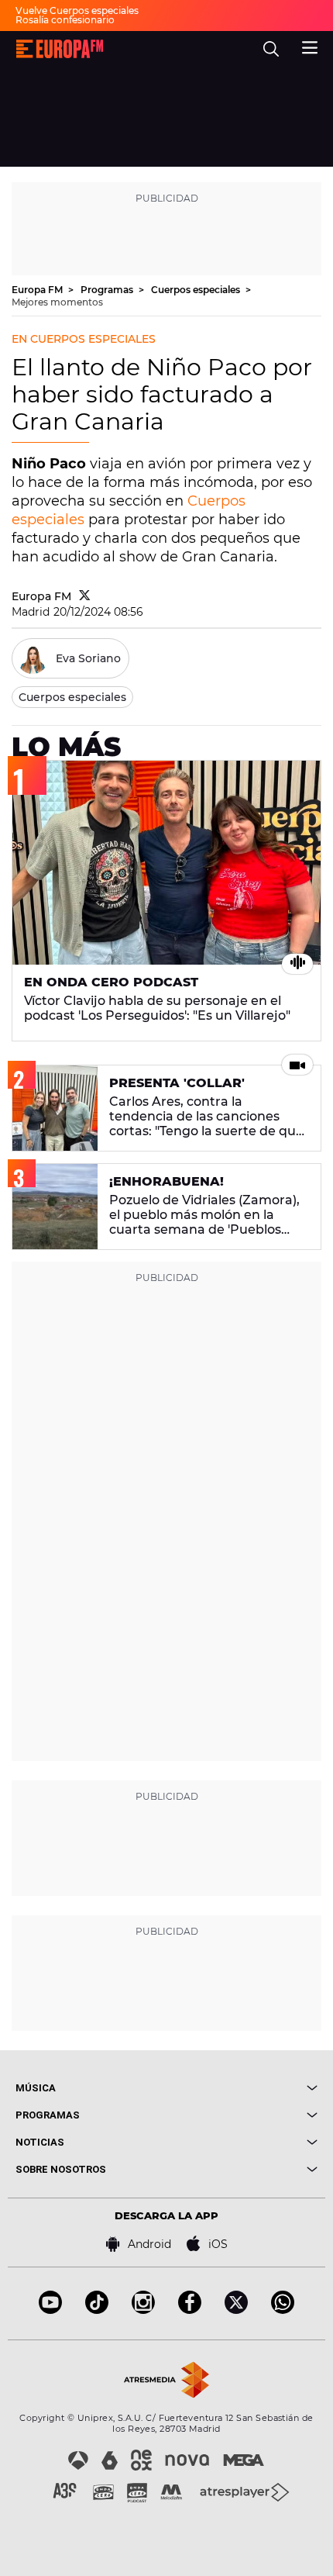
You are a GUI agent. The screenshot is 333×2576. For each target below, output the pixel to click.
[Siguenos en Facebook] (190, 2310)
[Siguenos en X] (236, 2310)
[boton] (242, 2088)
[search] (271, 49)
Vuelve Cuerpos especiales (77, 10)
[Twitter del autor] (85, 596)
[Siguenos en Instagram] (143, 2310)
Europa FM (38, 290)
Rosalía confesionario (65, 20)
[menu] (310, 46)
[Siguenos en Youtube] (50, 2310)
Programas (108, 290)
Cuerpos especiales (197, 290)
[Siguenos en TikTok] (97, 2310)
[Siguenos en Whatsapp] (283, 2310)
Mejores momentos (57, 302)
